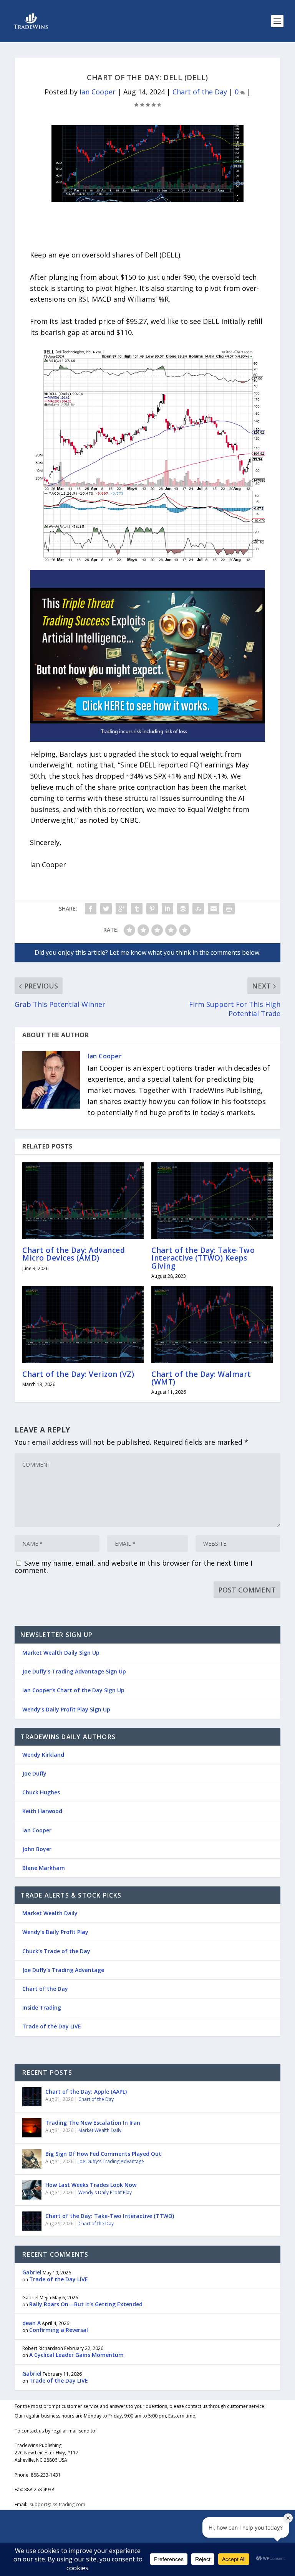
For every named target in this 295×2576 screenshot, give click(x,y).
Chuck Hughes (41, 1792)
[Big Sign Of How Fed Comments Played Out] (32, 2159)
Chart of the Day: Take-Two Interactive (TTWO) (110, 2216)
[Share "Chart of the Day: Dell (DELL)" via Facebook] (91, 909)
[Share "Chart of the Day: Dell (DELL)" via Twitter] (106, 909)
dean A (31, 2323)
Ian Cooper (98, 92)
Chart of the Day (200, 92)
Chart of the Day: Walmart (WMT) (201, 1378)
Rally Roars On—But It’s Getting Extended (86, 2304)
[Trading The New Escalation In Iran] (32, 2128)
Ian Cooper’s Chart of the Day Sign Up (73, 1690)
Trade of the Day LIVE (52, 2026)
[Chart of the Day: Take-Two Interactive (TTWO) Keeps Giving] (212, 1201)
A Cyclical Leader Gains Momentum (76, 2355)
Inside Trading (42, 2007)
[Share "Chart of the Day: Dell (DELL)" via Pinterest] (152, 909)
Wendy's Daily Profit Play (105, 2192)
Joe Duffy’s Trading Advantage (63, 1970)
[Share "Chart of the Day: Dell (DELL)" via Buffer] (183, 909)
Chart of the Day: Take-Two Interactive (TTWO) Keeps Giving (203, 1258)
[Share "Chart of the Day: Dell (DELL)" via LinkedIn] (167, 909)
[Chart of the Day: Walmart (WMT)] (212, 1325)
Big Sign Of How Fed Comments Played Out (103, 2154)
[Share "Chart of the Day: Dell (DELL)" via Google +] (121, 909)
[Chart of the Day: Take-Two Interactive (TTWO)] (32, 2221)
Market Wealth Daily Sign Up (61, 1653)
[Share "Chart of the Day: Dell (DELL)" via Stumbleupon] (198, 909)
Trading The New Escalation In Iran (93, 2123)
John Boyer (37, 1849)
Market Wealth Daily (50, 1913)
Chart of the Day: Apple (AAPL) (86, 2092)
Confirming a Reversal (59, 2330)
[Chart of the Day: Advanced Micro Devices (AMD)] (83, 1201)
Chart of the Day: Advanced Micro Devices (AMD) (74, 1254)
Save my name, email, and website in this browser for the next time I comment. (133, 1567)
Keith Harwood (42, 1811)
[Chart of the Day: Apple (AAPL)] (32, 2097)
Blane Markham (44, 1868)
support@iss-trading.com (57, 2504)
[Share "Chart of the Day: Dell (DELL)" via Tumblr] (137, 909)
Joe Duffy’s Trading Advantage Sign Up (74, 1671)
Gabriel (32, 2272)
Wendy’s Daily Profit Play (55, 1932)
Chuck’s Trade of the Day (56, 1951)
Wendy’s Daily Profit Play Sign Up (66, 1709)
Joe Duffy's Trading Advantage (111, 2161)
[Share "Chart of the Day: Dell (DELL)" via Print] (229, 909)
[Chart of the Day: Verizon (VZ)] (83, 1325)
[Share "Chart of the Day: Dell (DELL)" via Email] (214, 909)
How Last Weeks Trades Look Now (91, 2185)
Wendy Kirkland (43, 1755)
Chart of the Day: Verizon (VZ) (78, 1374)
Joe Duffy (34, 1773)
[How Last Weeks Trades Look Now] (32, 2190)
